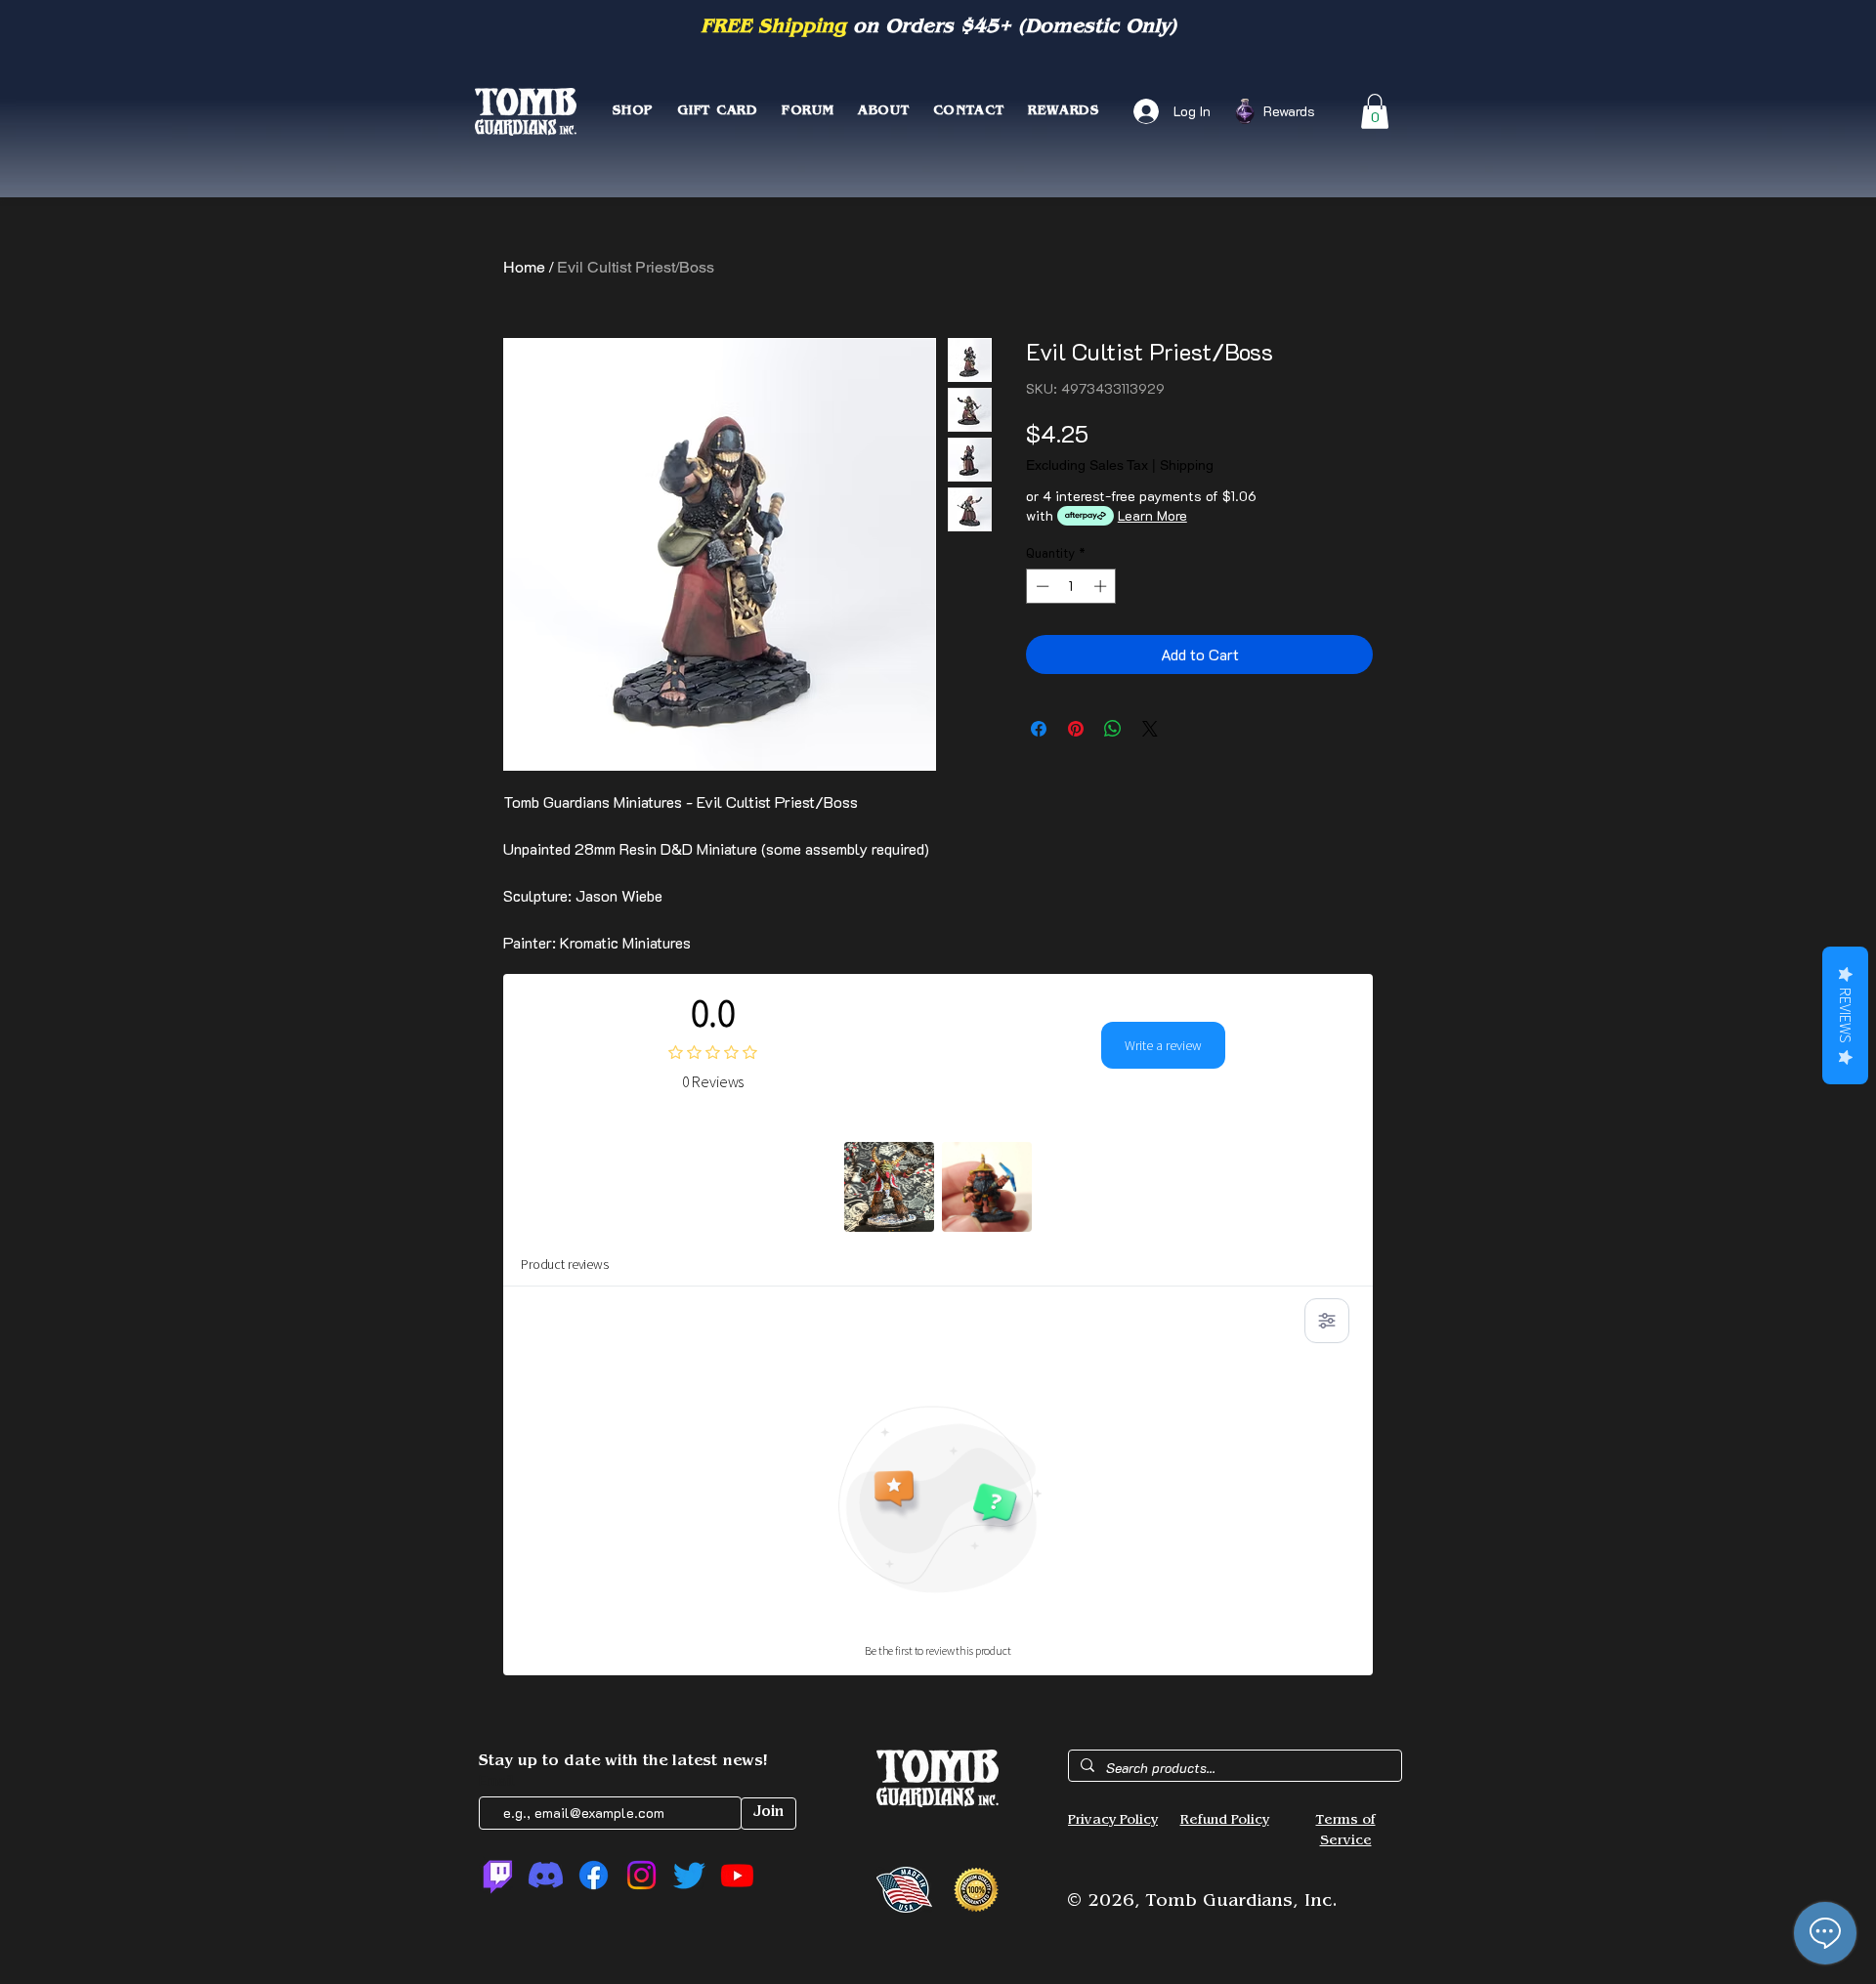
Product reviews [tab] (565, 1264)
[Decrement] (1041, 586)
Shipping (1187, 465)
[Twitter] (689, 1875)
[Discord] (546, 1875)
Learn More (1152, 515)
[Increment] (1102, 586)
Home (524, 267)
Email (499, 1780)
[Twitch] (498, 1875)
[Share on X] (1150, 729)
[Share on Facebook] (1039, 729)
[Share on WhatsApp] (1113, 729)
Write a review (1163, 1045)
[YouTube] (737, 1875)
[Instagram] (641, 1875)
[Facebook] (594, 1875)
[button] (1375, 111)
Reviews (1846, 1015)
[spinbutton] (1071, 586)
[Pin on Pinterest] (1076, 729)
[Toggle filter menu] (1327, 1321)
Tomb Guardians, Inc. (1242, 1903)
